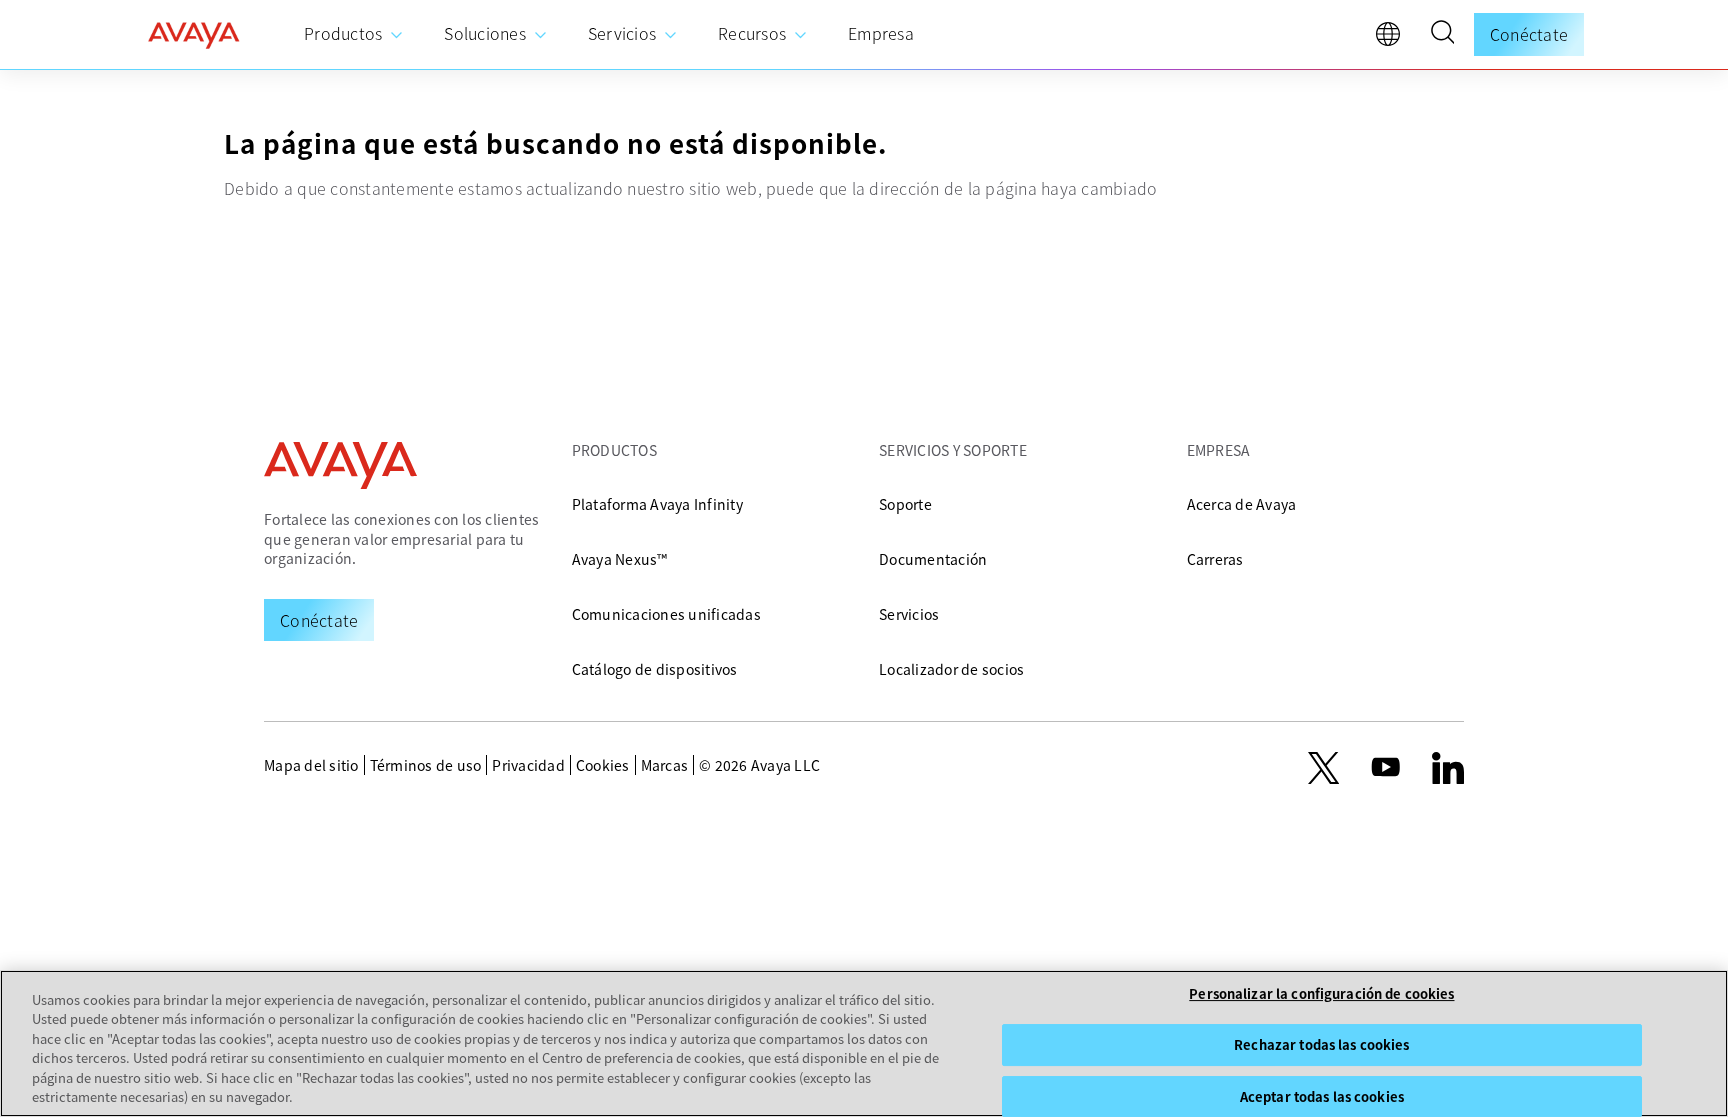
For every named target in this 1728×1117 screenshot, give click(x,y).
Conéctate (1529, 34)
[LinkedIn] (1448, 768)
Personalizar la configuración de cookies (1321, 994)
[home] (194, 35)
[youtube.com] (1386, 768)
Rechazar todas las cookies (1321, 1044)
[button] (1442, 35)
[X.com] (1323, 768)
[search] (1442, 35)
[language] (1393, 39)
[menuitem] (354, 34)
